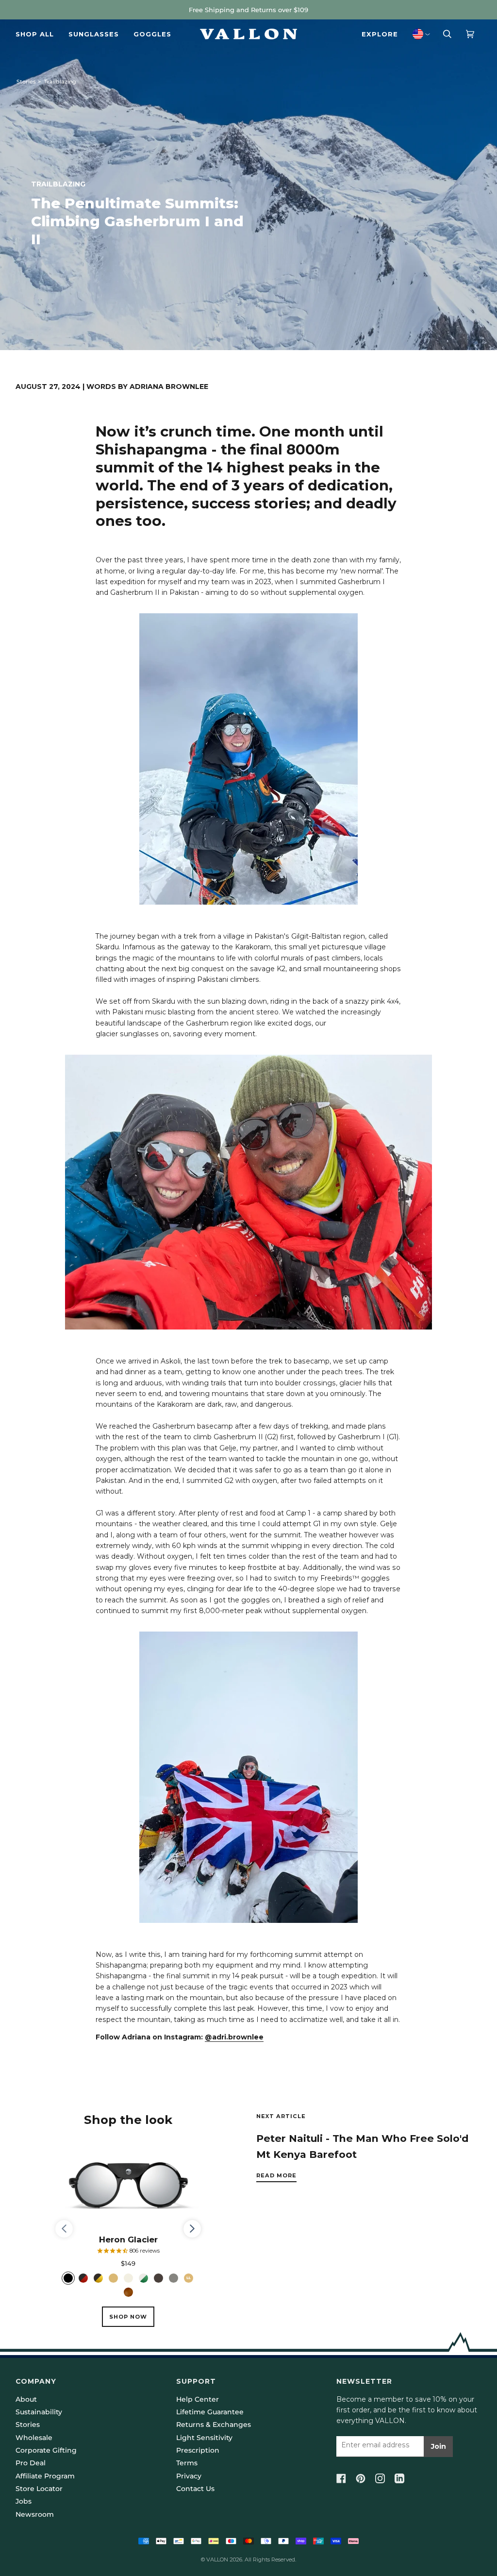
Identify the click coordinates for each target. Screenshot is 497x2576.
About (26, 2399)
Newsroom (35, 2514)
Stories (26, 82)
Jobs (24, 2501)
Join (439, 2446)
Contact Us (195, 2489)
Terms (187, 2463)
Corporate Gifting (46, 2450)
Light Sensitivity (204, 2438)
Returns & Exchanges (214, 2424)
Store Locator (39, 2489)
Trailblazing (60, 82)
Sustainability (39, 2412)
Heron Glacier (128, 2239)
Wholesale (34, 2438)
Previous (69, 2229)
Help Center (198, 2399)
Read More (276, 2175)
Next (192, 2238)
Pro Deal (31, 2463)
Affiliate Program (45, 2476)
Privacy (189, 2476)
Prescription (198, 2450)
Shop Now (128, 2317)
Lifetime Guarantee (210, 2412)
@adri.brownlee (234, 2037)
